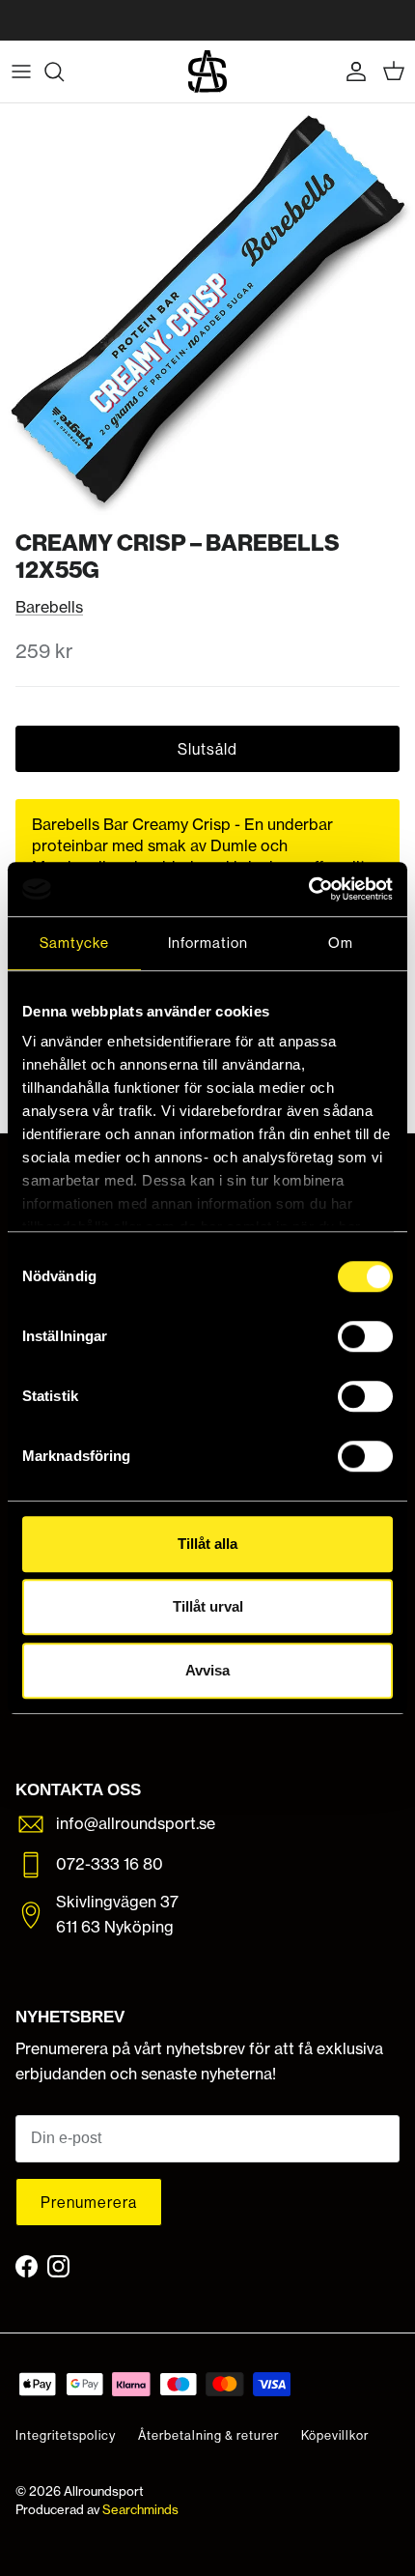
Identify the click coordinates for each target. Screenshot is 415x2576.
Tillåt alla (207, 1544)
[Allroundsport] (207, 72)
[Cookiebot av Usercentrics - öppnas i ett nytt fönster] (308, 889)
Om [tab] (341, 943)
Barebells (49, 607)
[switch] (365, 1336)
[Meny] (21, 72)
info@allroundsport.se (136, 1823)
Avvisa (207, 1670)
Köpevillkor (335, 2435)
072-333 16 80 (110, 1864)
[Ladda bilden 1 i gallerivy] (207, 311)
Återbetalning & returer (208, 2435)
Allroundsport (104, 2491)
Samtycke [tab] (74, 943)
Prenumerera (89, 2202)
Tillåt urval (208, 1606)
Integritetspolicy (66, 2435)
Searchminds (140, 2509)
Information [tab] (208, 943)
